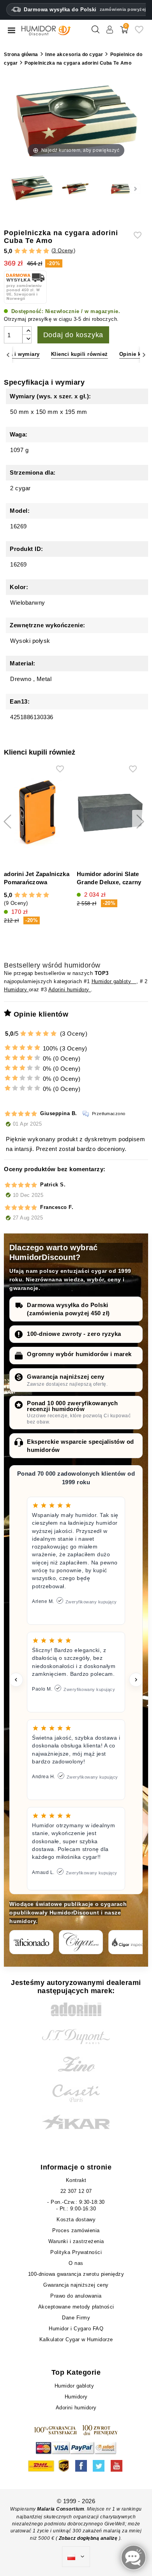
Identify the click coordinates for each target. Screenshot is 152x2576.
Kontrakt (76, 2180)
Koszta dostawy (76, 2220)
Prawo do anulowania (76, 2296)
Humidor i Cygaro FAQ (76, 2329)
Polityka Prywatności (76, 2252)
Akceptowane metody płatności (76, 2307)
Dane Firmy (76, 2318)
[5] (46, 251)
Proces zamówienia (76, 2230)
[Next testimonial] (136, 1680)
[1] (17, 251)
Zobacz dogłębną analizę (89, 2538)
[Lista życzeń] (139, 33)
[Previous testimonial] (16, 1680)
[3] (32, 251)
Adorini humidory (70, 990)
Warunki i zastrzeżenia (76, 2241)
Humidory (16, 990)
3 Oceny (63, 251)
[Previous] (8, 355)
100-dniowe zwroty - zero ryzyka (74, 1334)
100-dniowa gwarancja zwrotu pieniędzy (76, 2274)
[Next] (144, 355)
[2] (24, 251)
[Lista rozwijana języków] (76, 2557)
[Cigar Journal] (81, 1942)
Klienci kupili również (80, 354)
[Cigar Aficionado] (31, 1942)
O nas (76, 2263)
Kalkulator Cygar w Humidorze (76, 2339)
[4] (39, 251)
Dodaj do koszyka (73, 335)
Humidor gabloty (114, 981)
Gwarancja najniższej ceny (66, 1377)
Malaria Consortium (61, 2509)
